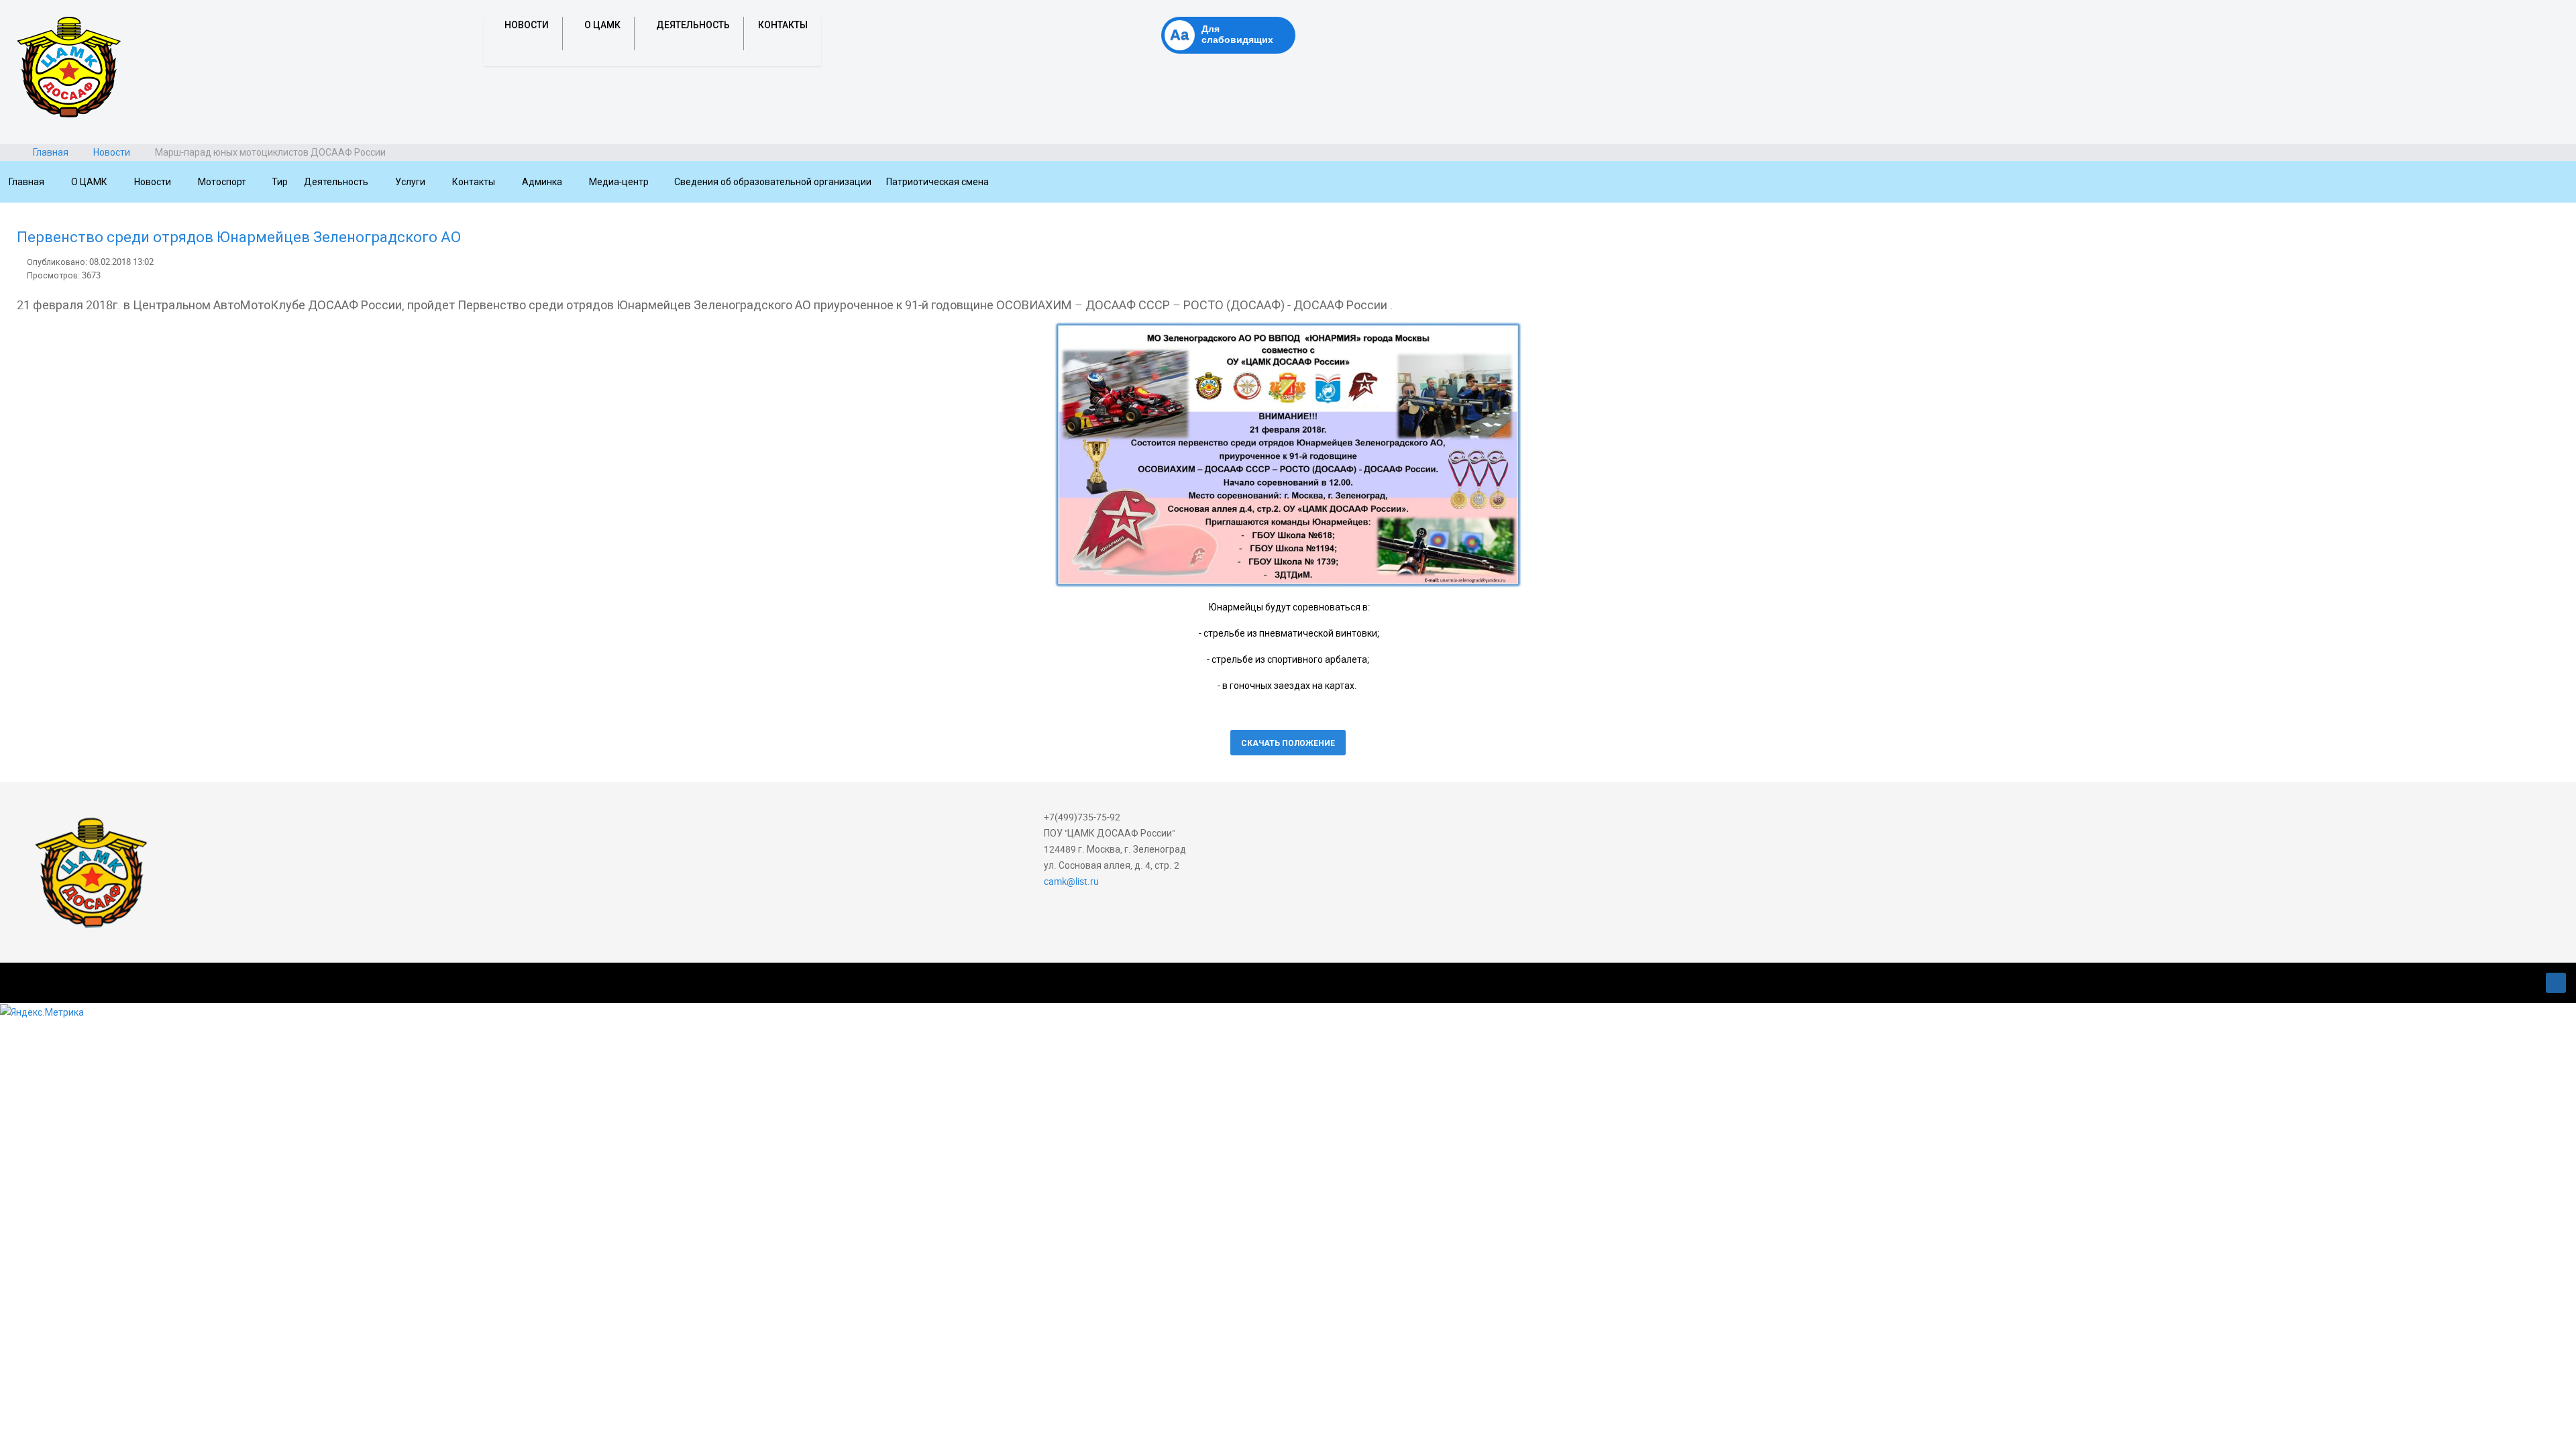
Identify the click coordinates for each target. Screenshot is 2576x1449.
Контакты (783, 25)
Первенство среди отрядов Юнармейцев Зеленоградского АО (239, 236)
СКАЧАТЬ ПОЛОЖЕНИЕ (1288, 743)
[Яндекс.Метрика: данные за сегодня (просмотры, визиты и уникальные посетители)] (42, 1012)
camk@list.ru (1071, 881)
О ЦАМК (602, 25)
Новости (527, 25)
